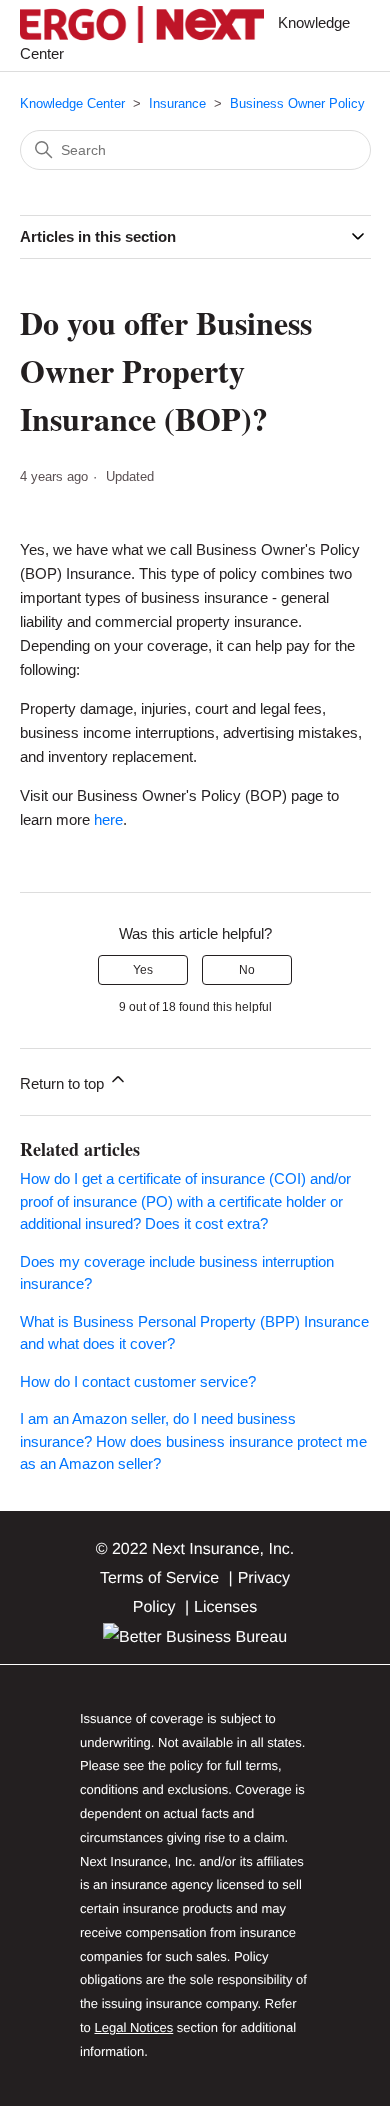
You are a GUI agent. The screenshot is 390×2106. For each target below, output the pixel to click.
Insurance (177, 103)
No (247, 970)
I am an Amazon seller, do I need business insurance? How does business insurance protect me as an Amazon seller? (193, 1441)
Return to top (64, 1083)
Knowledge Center (72, 103)
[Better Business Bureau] (195, 1637)
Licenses (225, 1607)
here (108, 819)
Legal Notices (133, 2027)
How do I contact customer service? (138, 1381)
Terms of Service (159, 1578)
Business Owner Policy (297, 103)
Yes (143, 970)
